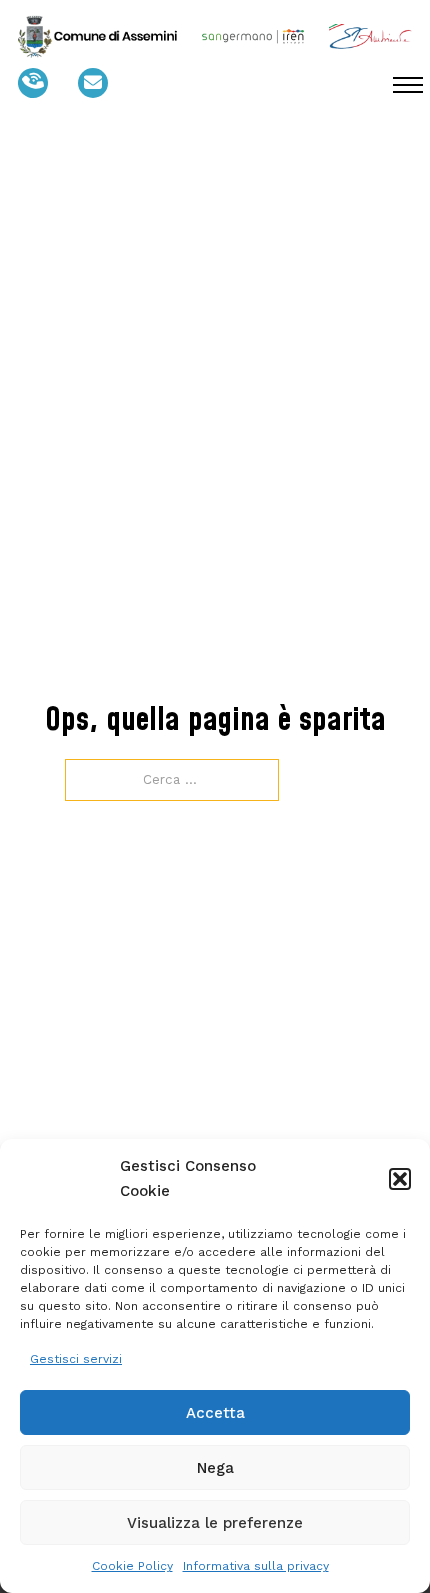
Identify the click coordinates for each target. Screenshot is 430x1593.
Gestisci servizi (76, 1359)
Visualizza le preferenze (215, 1523)
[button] (400, 1179)
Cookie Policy (132, 1566)
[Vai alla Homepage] (97, 36)
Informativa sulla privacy (256, 1566)
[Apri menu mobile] (408, 85)
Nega (215, 1468)
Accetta (215, 1413)
